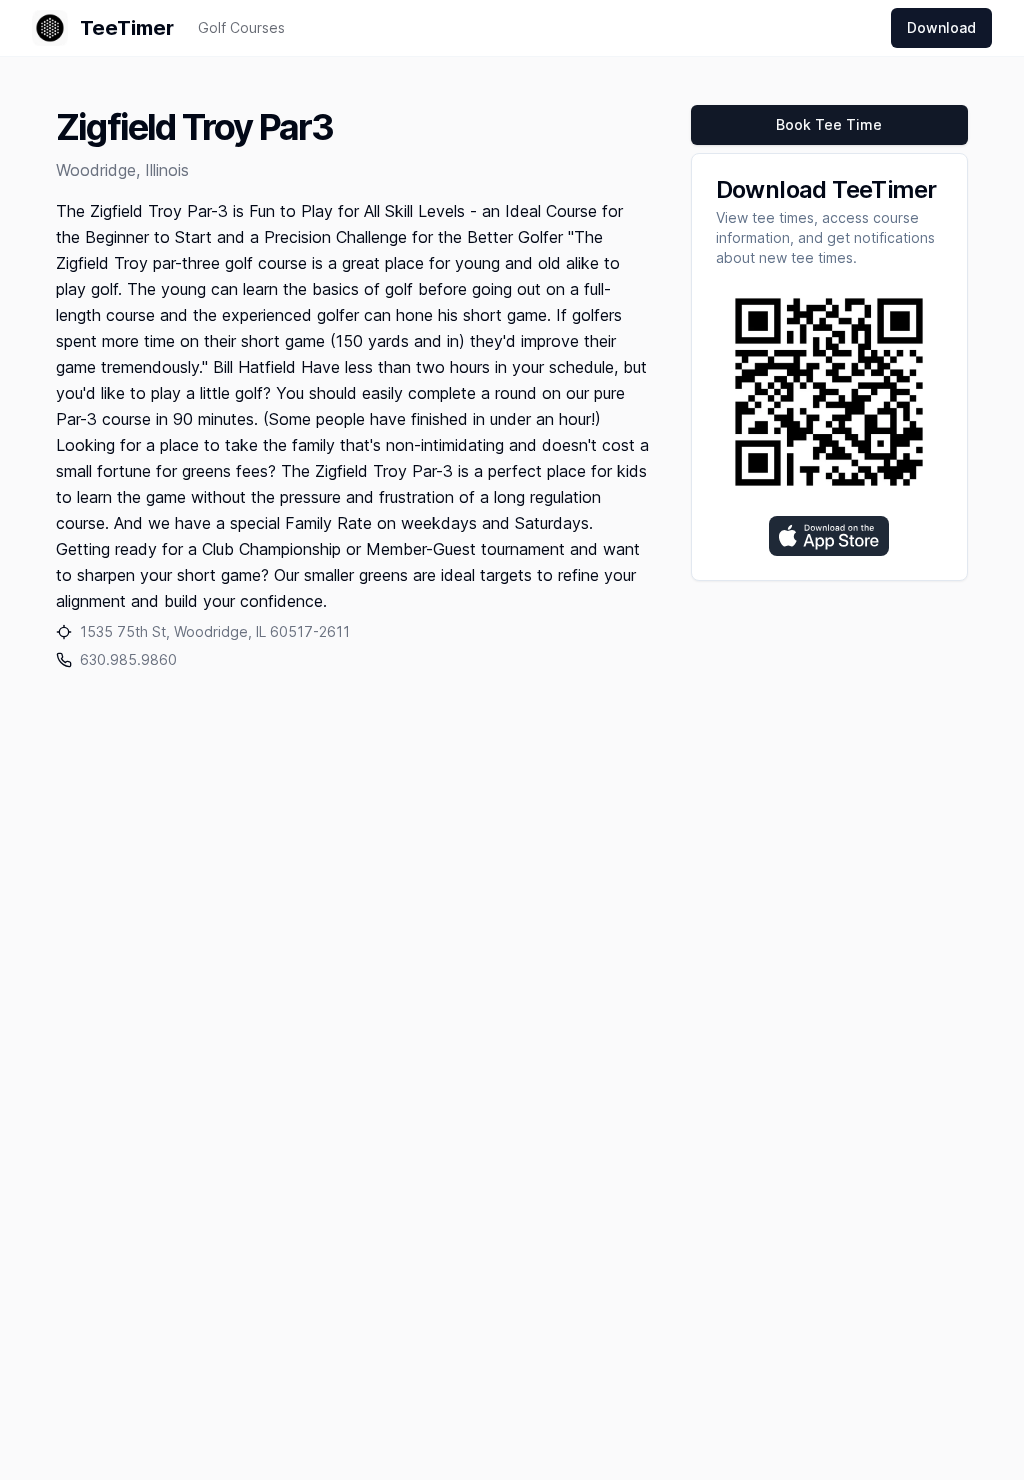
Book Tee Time (829, 124)
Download (941, 27)
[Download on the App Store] (829, 536)
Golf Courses (241, 27)
